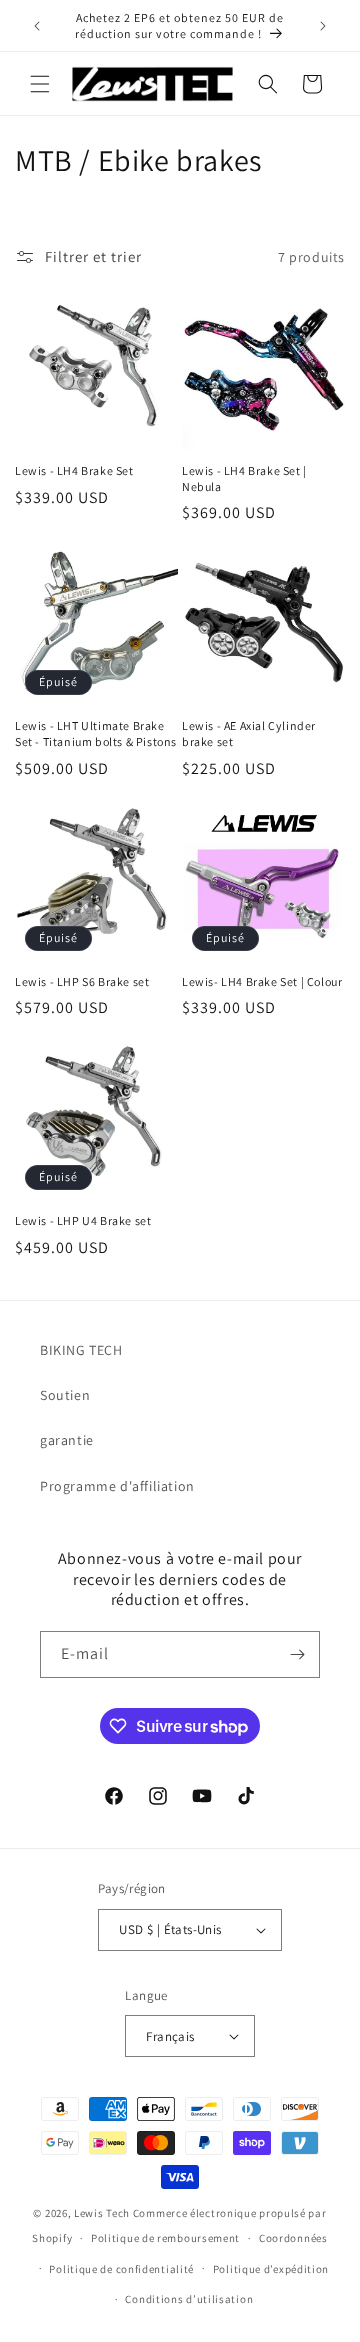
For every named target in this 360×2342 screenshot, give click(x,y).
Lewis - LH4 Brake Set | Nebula (244, 478)
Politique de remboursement (165, 2238)
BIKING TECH (81, 1350)
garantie (67, 1440)
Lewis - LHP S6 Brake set (82, 981)
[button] (40, 84)
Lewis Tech (102, 2213)
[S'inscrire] (297, 1654)
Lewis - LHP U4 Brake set (83, 1220)
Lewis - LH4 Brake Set (74, 470)
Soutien (65, 1395)
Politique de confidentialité (121, 2269)
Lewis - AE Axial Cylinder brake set (249, 733)
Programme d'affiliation (117, 1486)
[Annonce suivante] (323, 26)
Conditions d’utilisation (189, 2299)
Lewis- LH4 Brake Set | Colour (262, 981)
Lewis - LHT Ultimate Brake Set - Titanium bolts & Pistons (96, 733)
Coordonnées (293, 2238)
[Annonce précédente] (37, 26)
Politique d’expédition (271, 2269)
